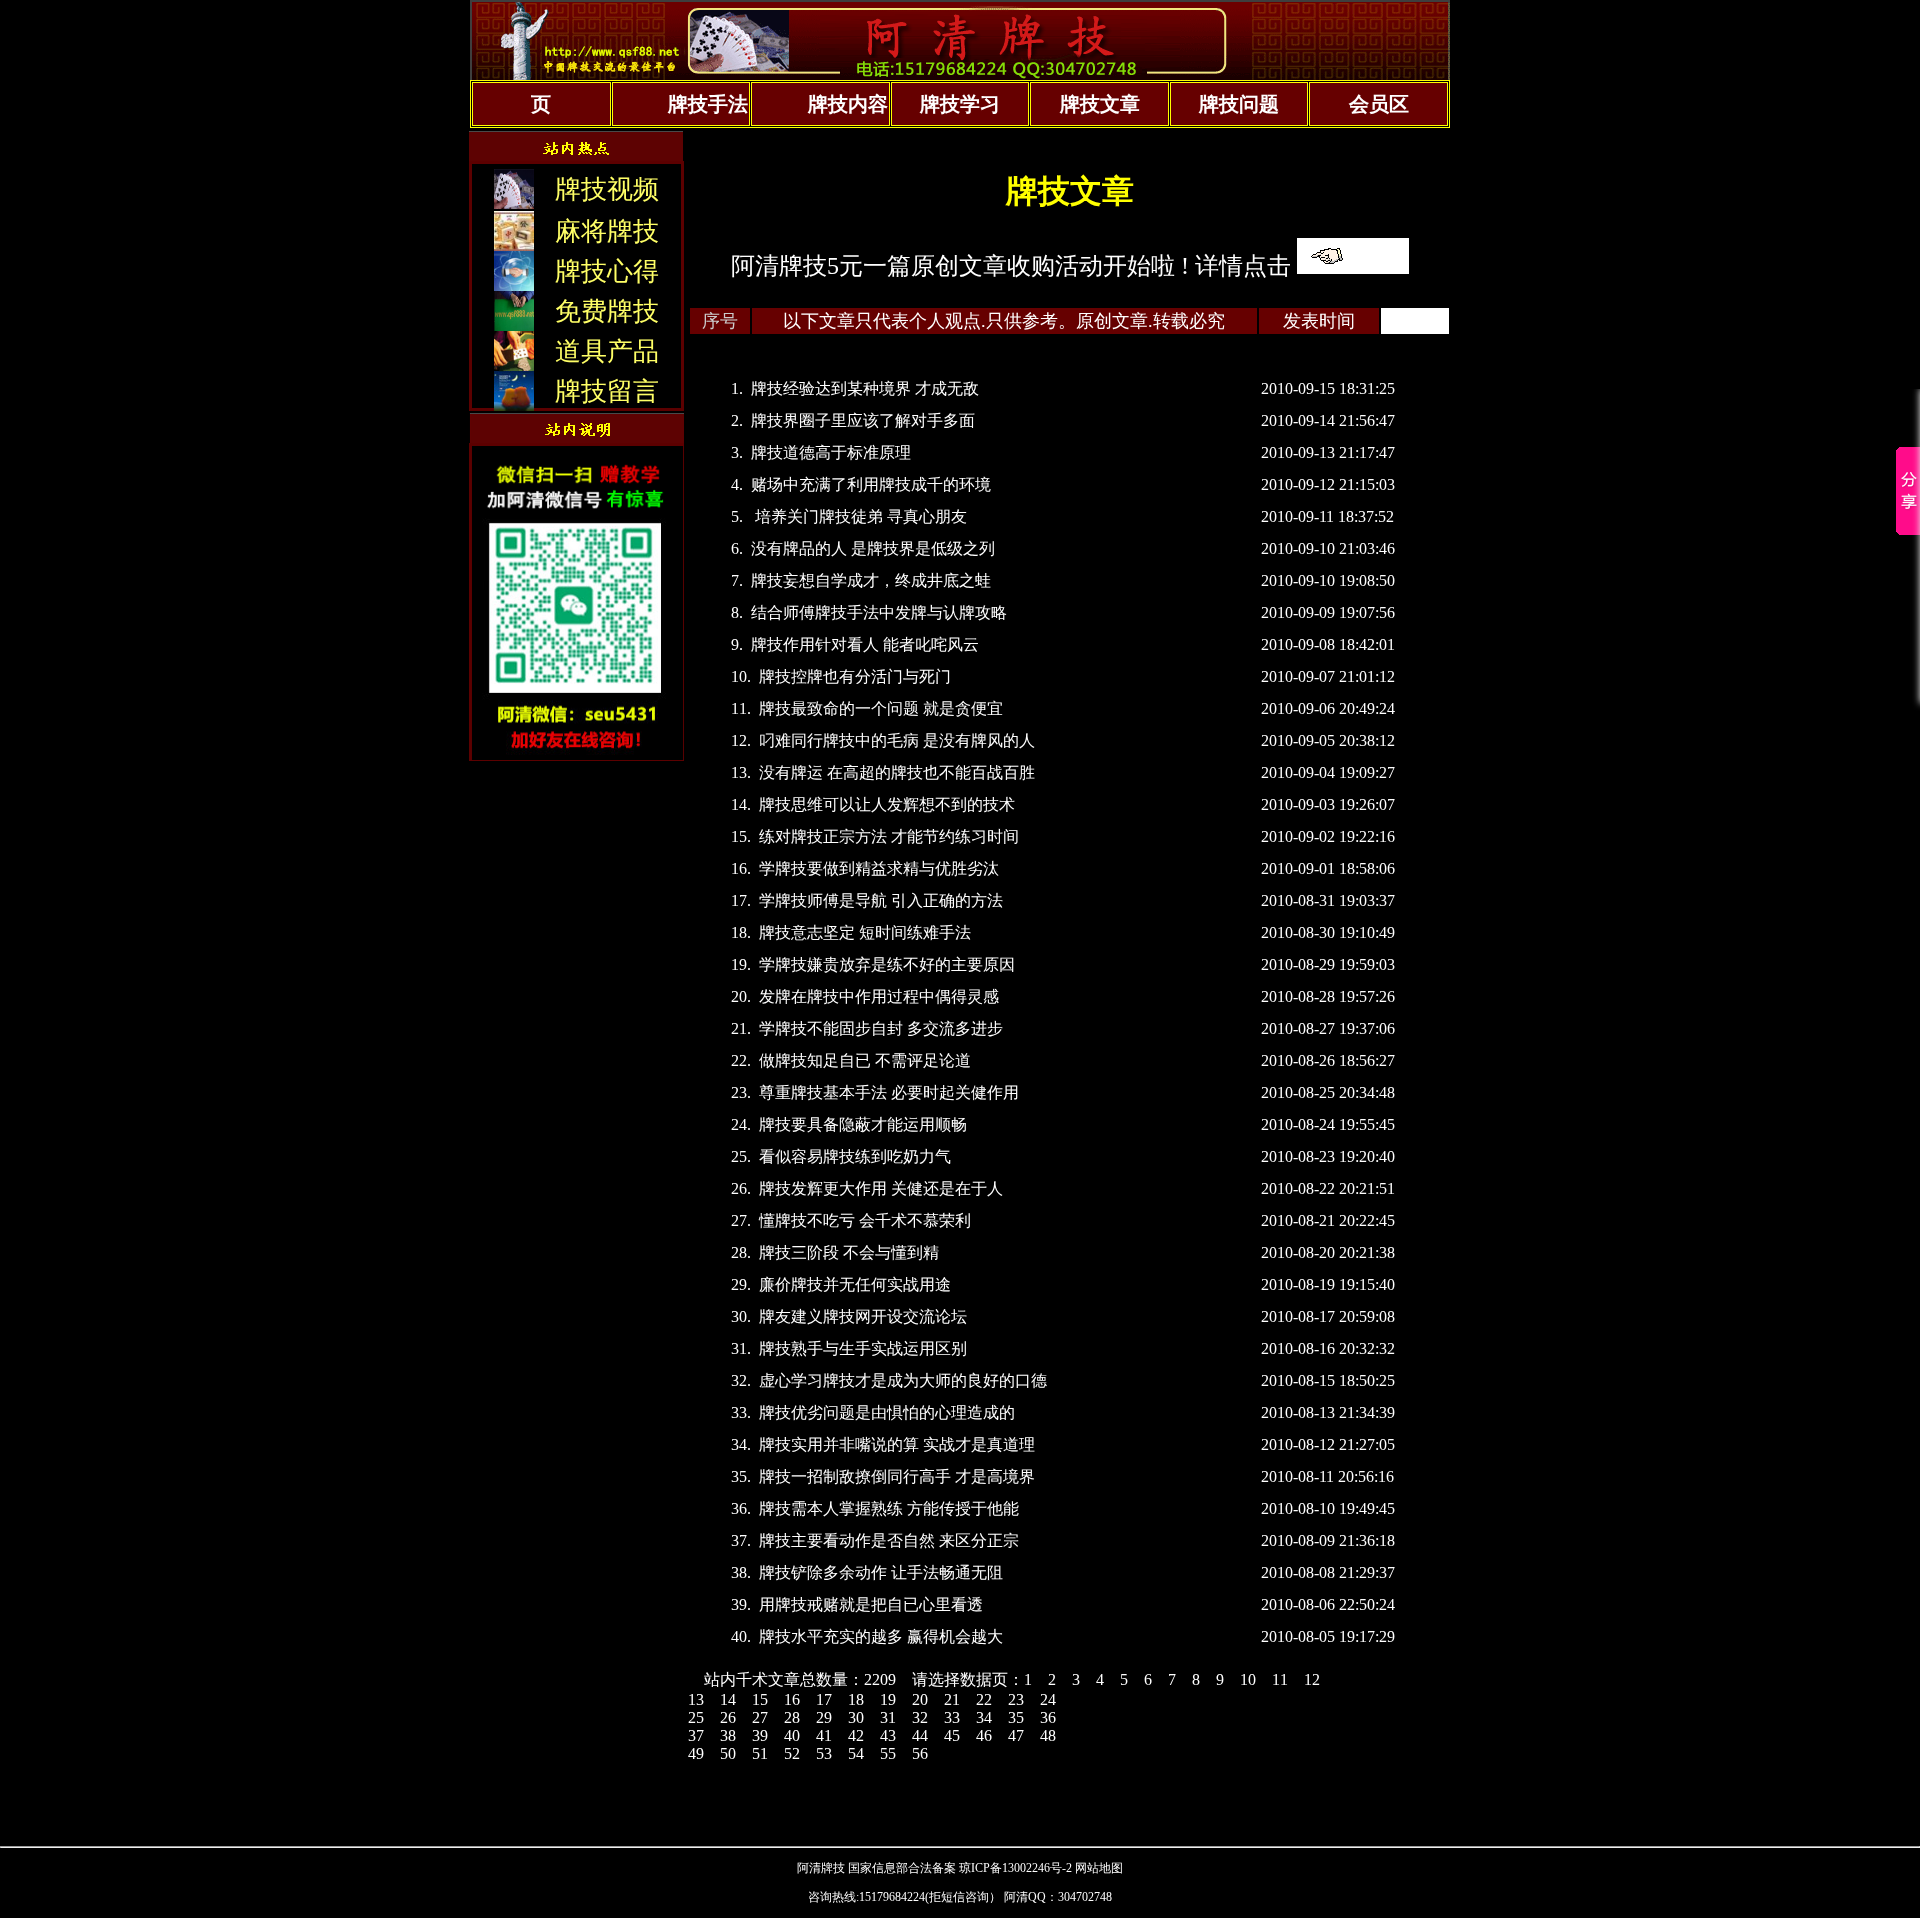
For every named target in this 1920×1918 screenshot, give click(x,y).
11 (1280, 1679)
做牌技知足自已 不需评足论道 (865, 1060)
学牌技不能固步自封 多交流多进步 (881, 1028)
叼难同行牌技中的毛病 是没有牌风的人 (897, 740)
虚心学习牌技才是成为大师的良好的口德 (903, 1380)
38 (728, 1735)
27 (760, 1717)
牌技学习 (960, 104)
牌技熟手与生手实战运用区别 (863, 1348)
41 (824, 1735)
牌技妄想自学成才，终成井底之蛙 (871, 580)
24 (1048, 1699)
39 (760, 1735)
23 (1016, 1699)
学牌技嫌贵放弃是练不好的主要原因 (887, 964)
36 (1048, 1717)
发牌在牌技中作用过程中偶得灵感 (879, 996)
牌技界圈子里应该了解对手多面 (863, 420)
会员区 (1379, 104)
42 (856, 1735)
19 (888, 1699)
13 (696, 1699)
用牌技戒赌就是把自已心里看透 (871, 1604)
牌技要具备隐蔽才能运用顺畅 (863, 1124)
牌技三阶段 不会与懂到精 (849, 1252)
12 (1312, 1679)
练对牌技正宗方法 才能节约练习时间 (889, 836)
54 (856, 1753)
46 (984, 1735)
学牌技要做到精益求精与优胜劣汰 (879, 868)
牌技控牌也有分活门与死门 (855, 676)
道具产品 (607, 351)
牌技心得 (607, 271)
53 (824, 1753)
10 (1248, 1679)
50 (728, 1753)
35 (1016, 1717)
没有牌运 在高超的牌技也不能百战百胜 (897, 772)
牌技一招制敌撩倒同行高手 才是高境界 (897, 1476)
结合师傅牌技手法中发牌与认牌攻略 (879, 612)
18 (856, 1699)
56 (920, 1753)
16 (792, 1699)
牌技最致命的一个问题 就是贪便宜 (881, 708)
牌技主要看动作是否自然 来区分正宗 (889, 1540)
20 (920, 1699)
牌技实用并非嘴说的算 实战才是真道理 (897, 1444)
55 (888, 1753)
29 (824, 1717)
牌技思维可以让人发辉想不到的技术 (887, 804)
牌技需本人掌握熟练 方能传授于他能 (889, 1508)
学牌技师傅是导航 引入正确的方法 (881, 900)
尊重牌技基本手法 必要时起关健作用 (889, 1092)
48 (1048, 1735)
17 (824, 1699)
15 (760, 1699)
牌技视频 (607, 189)
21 (952, 1699)
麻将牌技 (607, 231)
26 (728, 1717)
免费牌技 (607, 311)
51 (760, 1753)
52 (792, 1753)
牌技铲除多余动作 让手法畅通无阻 (881, 1572)
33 (952, 1717)
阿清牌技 (821, 1868)
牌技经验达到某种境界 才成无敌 (865, 388)
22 (984, 1699)
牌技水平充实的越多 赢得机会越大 (881, 1636)
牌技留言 (607, 391)
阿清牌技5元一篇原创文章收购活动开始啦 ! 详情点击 (1011, 266)
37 (696, 1735)
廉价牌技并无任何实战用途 (855, 1284)
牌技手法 (708, 104)
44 (920, 1735)
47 (1016, 1735)
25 (696, 1717)
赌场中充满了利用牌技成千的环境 (871, 484)
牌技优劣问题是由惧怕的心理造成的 (887, 1412)
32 (920, 1717)
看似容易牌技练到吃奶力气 (855, 1156)
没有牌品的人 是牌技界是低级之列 (873, 548)
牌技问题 (1239, 104)
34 (984, 1717)
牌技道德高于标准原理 (831, 452)
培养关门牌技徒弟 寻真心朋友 (859, 516)
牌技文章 (1100, 104)
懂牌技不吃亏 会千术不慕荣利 (865, 1220)
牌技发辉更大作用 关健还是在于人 (881, 1188)
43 (888, 1735)
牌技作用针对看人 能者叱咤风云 (865, 644)
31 (888, 1717)
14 (728, 1699)
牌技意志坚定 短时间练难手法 (865, 932)
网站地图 (1099, 1868)
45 (952, 1735)
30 (856, 1717)
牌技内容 (848, 104)
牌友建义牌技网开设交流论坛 (863, 1316)
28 (792, 1717)
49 (696, 1753)
